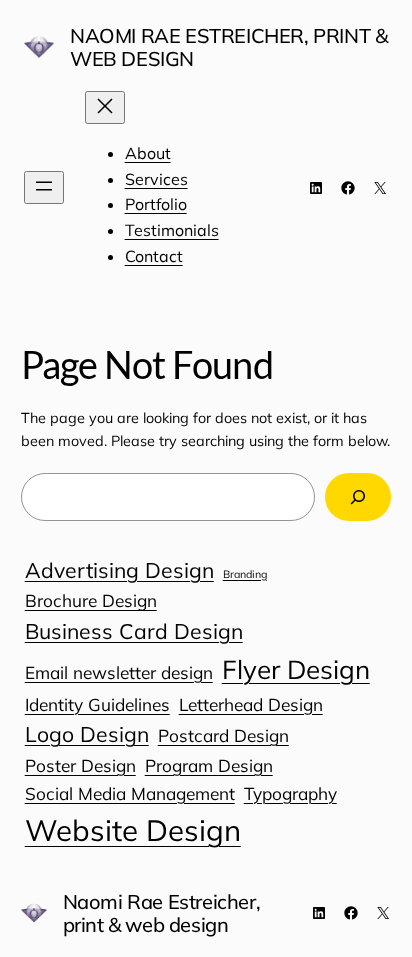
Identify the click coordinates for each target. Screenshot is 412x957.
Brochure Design (91, 600)
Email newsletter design (119, 672)
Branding (245, 574)
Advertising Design (119, 570)
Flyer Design (296, 669)
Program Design (209, 765)
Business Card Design (134, 631)
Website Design (133, 830)
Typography (290, 793)
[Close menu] (105, 107)
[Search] (358, 496)
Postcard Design (223, 735)
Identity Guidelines (97, 704)
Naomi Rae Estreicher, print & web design (228, 47)
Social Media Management (130, 793)
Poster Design (80, 765)
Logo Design (87, 734)
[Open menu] (44, 187)
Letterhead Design (251, 704)
